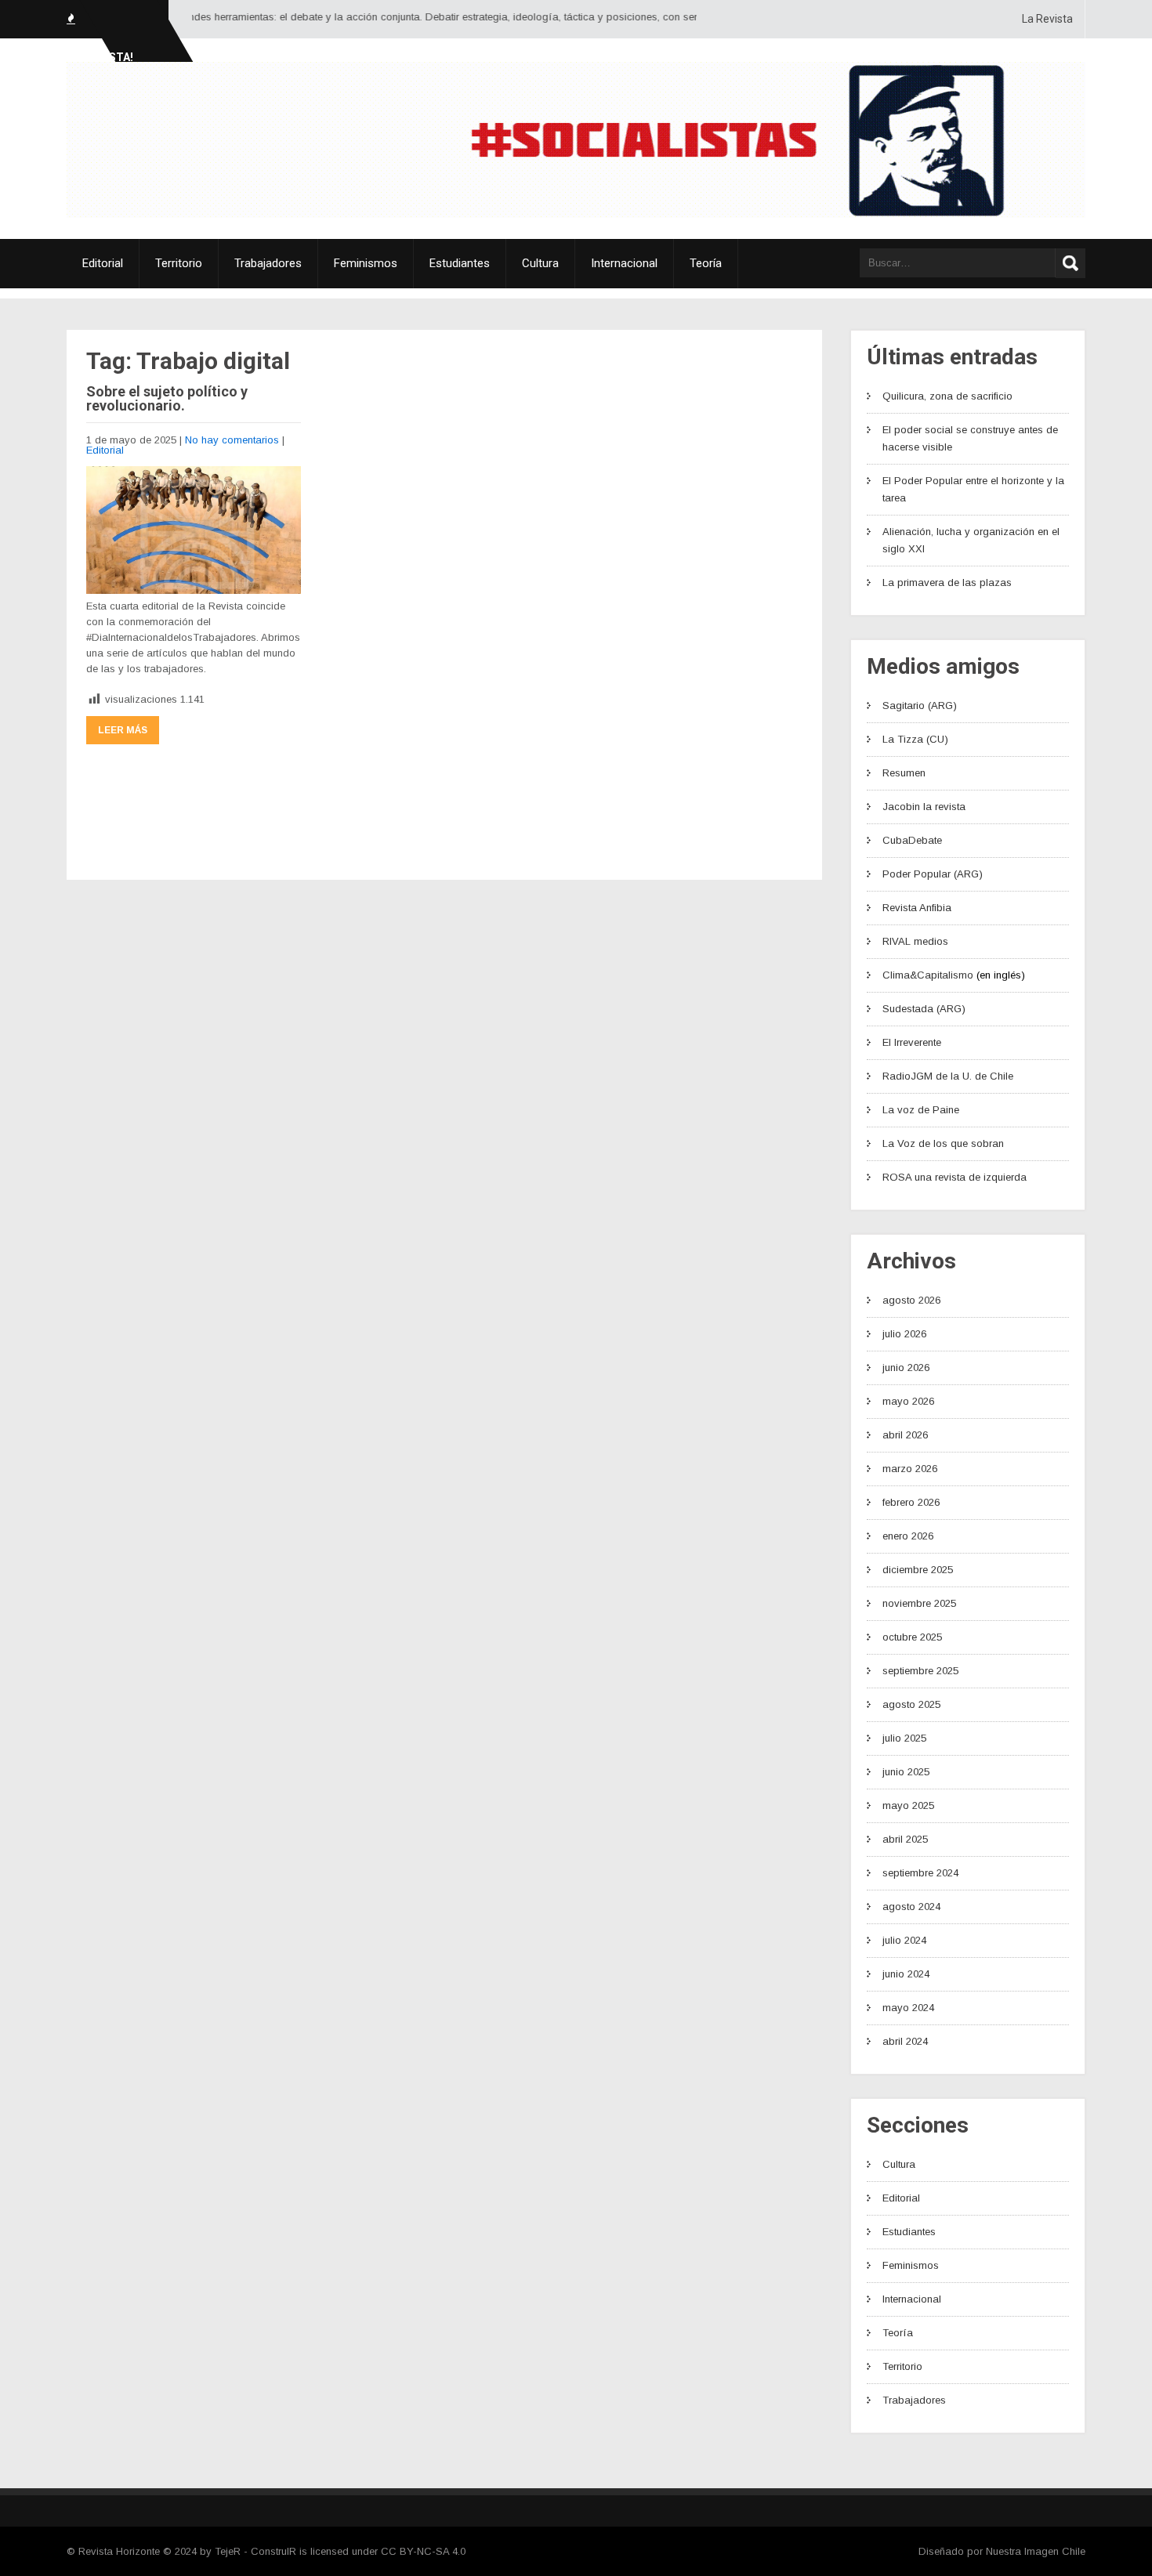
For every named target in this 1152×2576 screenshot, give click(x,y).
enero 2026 (908, 1536)
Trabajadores (268, 263)
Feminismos (366, 263)
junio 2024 (906, 1974)
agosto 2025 (911, 1704)
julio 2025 (904, 1738)
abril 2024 (905, 2041)
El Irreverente (912, 1042)
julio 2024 (904, 1940)
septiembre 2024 (920, 1873)
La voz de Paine (921, 1110)
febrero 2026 (911, 1502)
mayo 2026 (908, 1401)
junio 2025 (906, 1772)
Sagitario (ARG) (920, 706)
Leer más (123, 730)
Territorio (179, 263)
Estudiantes (460, 263)
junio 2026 (906, 1368)
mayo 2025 (908, 1805)
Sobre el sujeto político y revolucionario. (167, 398)
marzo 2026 (910, 1469)
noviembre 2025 (919, 1603)
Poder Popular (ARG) (933, 874)
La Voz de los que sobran (943, 1143)
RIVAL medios (915, 941)
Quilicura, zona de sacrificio (947, 396)
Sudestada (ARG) (924, 1009)
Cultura (540, 263)
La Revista (1047, 19)
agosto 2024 (911, 1907)
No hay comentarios (232, 440)
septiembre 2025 (920, 1671)
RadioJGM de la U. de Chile (948, 1076)
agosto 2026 (911, 1300)
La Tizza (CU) (915, 739)
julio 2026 (904, 1334)
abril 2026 (905, 1435)
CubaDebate (912, 840)
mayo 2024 (908, 2008)
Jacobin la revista (924, 807)
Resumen (904, 773)
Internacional (624, 263)
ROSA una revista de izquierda (955, 1177)
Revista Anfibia (917, 908)
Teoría (706, 263)
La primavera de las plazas (947, 582)
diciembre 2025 (918, 1570)
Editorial (103, 263)
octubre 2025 (912, 1637)
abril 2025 (905, 1839)
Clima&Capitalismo (928, 975)
